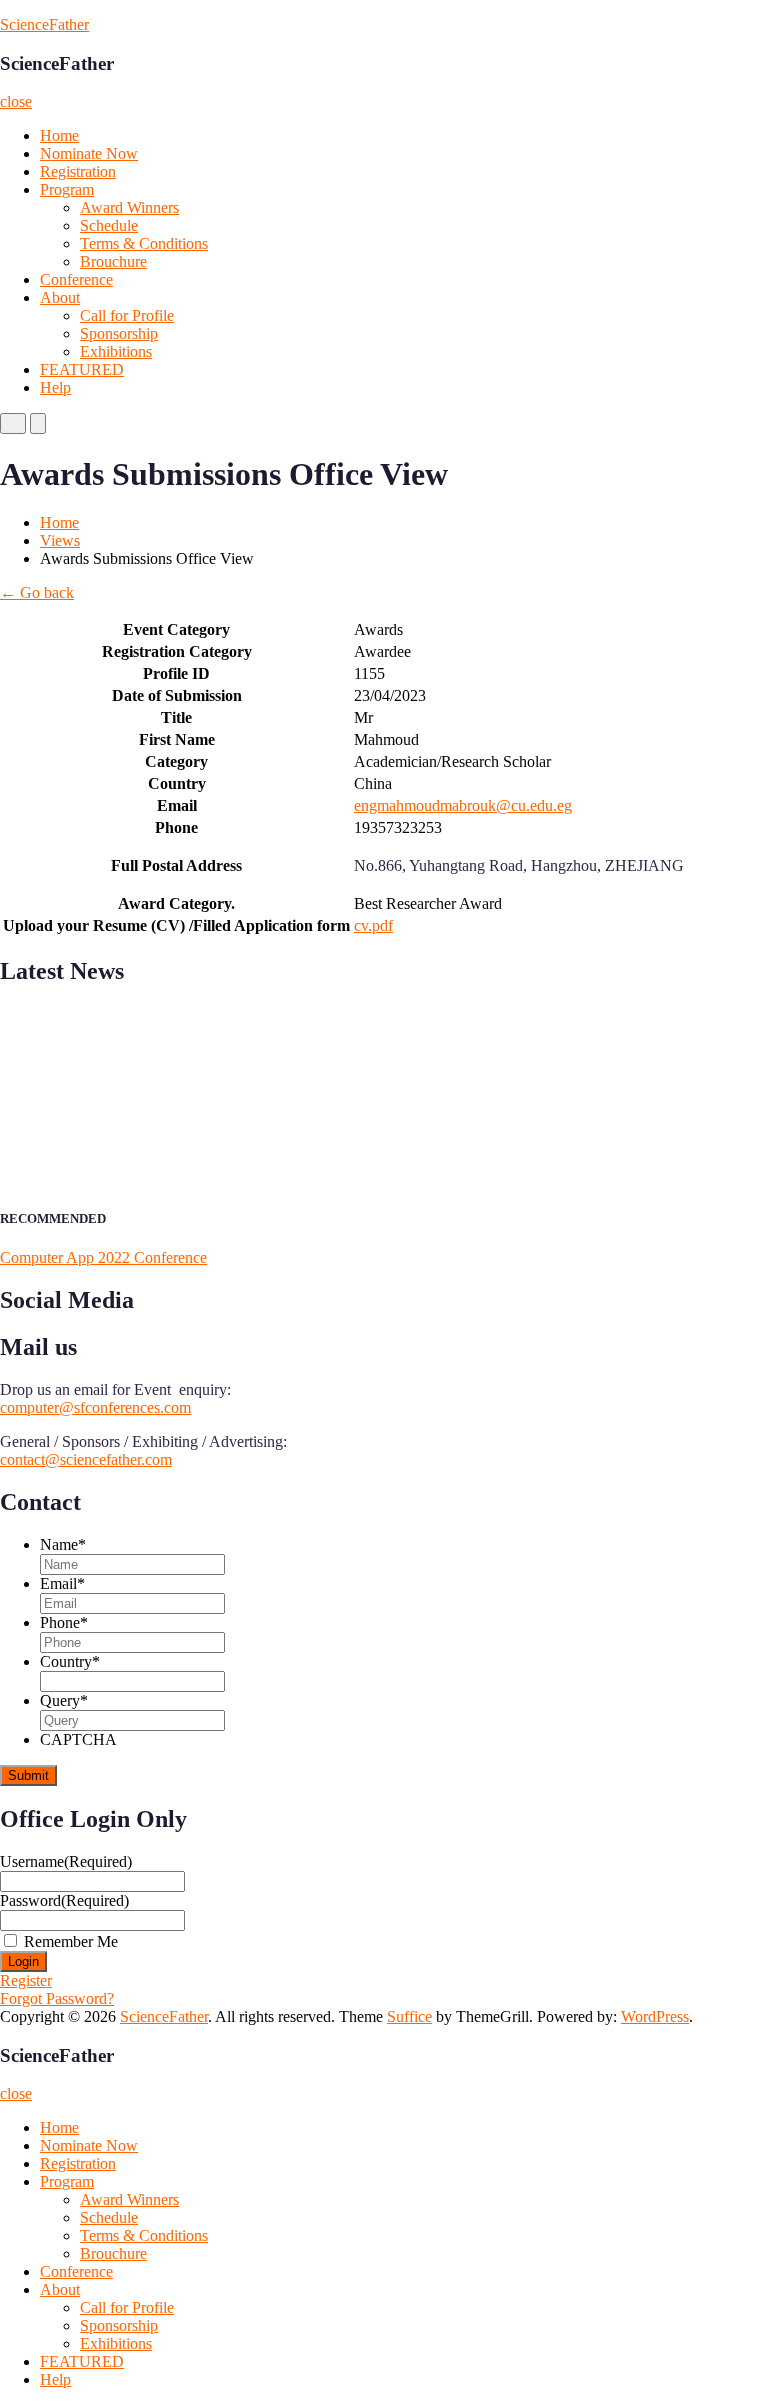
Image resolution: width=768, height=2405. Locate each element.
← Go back (37, 592)
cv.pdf (373, 925)
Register (26, 1980)
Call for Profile (127, 315)
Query (64, 1700)
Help (55, 387)
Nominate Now (89, 153)
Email (62, 1583)
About (60, 297)
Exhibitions (116, 351)
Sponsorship (119, 333)
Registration (78, 171)
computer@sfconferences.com (95, 1407)
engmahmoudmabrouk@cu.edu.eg (463, 805)
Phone (64, 1622)
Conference (76, 279)
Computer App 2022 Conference (103, 1257)
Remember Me (71, 1941)
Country (70, 1661)
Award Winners (129, 207)
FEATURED (82, 369)
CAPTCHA (78, 1739)
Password (64, 1900)
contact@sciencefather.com (86, 1459)
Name (63, 1544)
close (16, 101)
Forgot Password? (57, 1998)
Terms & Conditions (144, 243)
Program (67, 189)
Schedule (109, 225)
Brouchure (113, 261)
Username (66, 1861)
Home (59, 135)
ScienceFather (44, 24)
